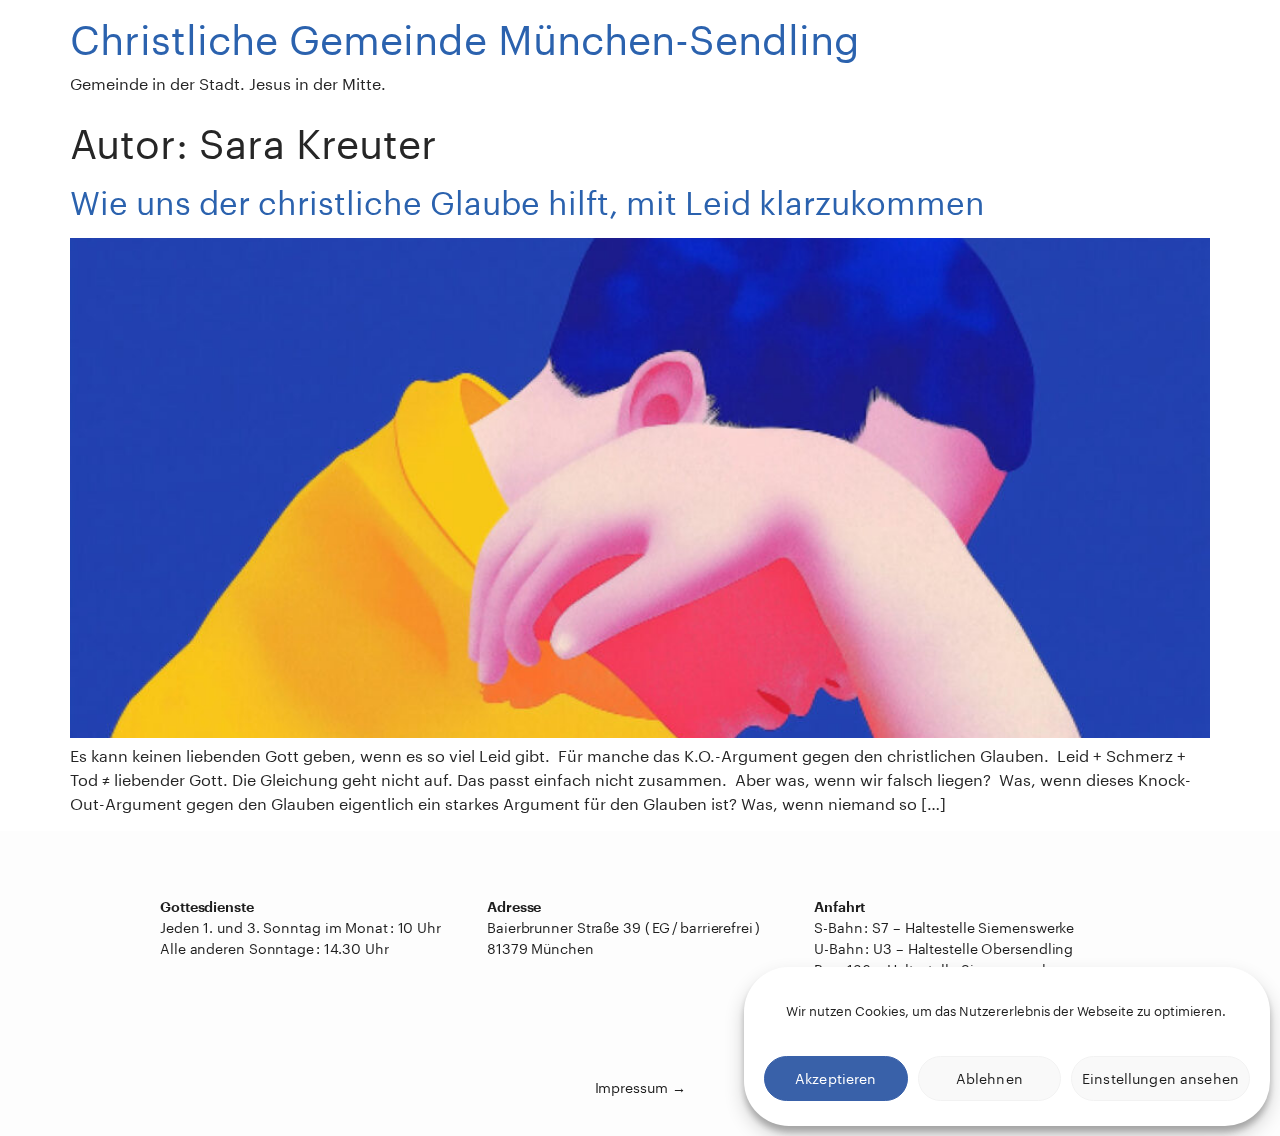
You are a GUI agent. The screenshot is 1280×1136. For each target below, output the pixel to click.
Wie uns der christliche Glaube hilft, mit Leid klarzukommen (527, 202)
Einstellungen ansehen (1160, 1078)
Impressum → (640, 1087)
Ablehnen (989, 1078)
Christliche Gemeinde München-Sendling (465, 39)
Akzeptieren (836, 1078)
